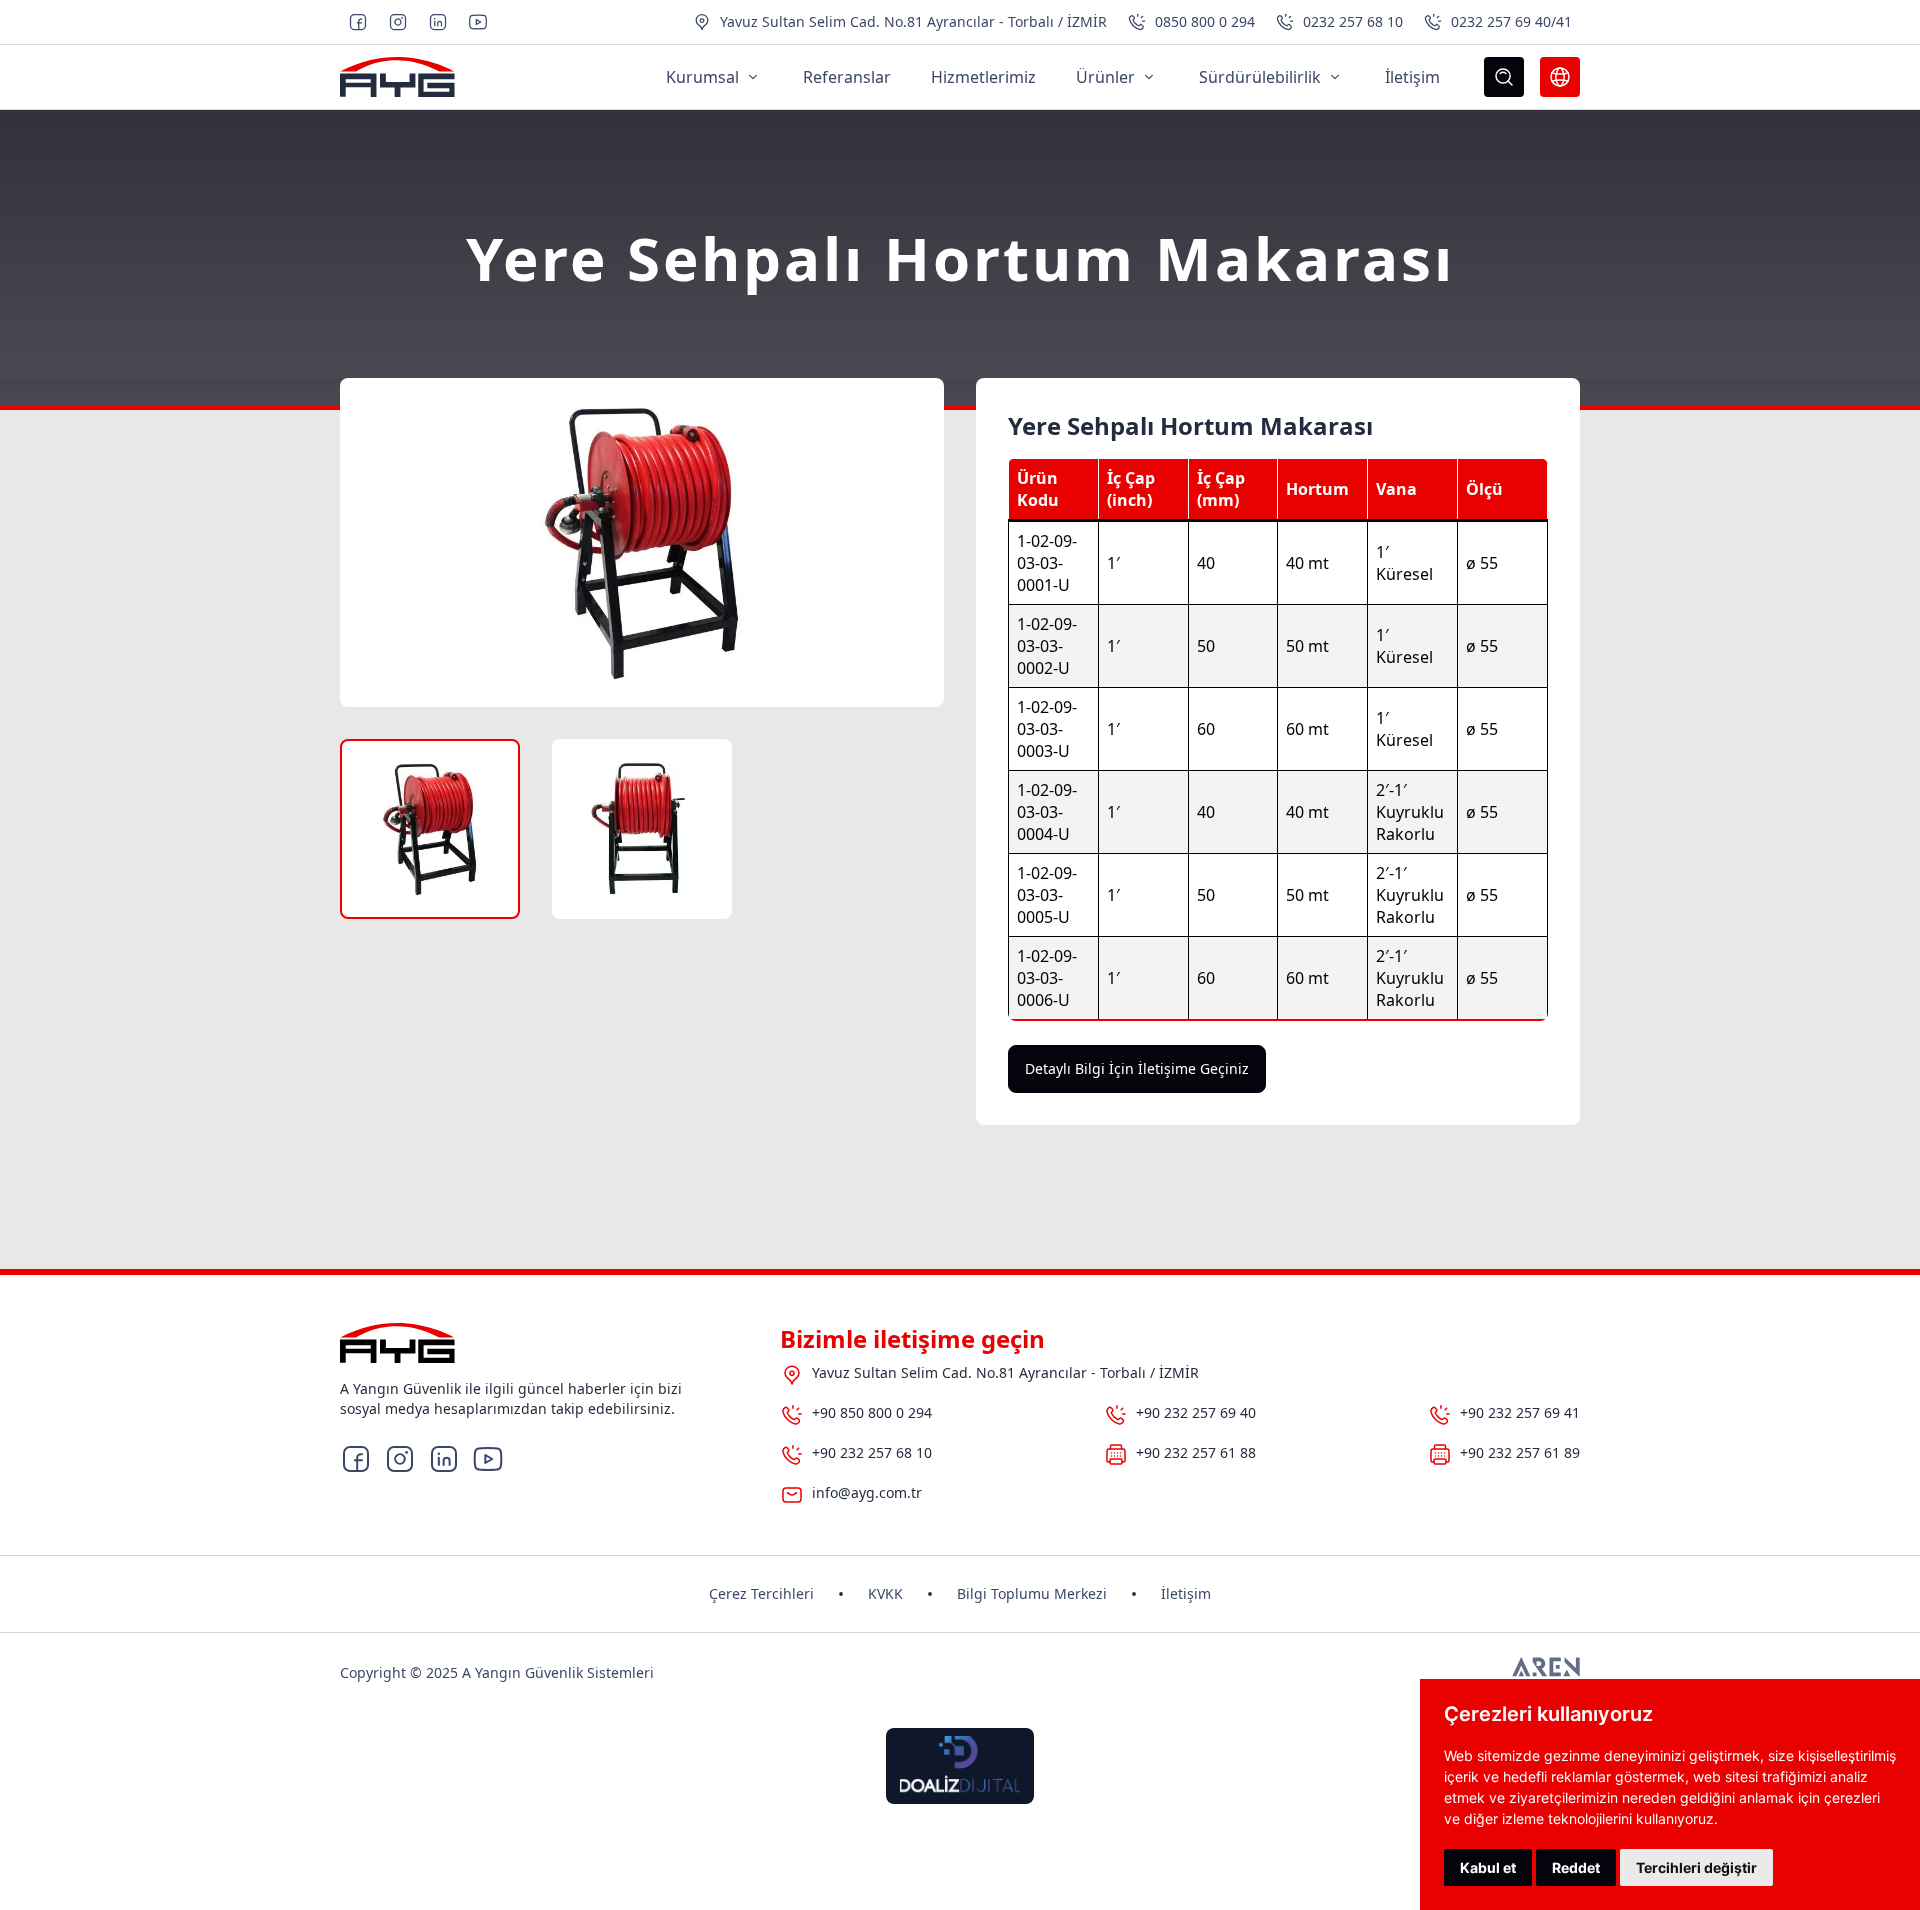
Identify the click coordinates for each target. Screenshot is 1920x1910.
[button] (430, 829)
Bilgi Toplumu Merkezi (1032, 1593)
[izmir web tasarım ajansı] (1546, 1673)
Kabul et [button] (1488, 1867)
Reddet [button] (1576, 1867)
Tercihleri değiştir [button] (1696, 1867)
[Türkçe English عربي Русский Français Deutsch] (1560, 77)
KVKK (885, 1593)
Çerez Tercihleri (761, 1593)
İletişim (1186, 1593)
